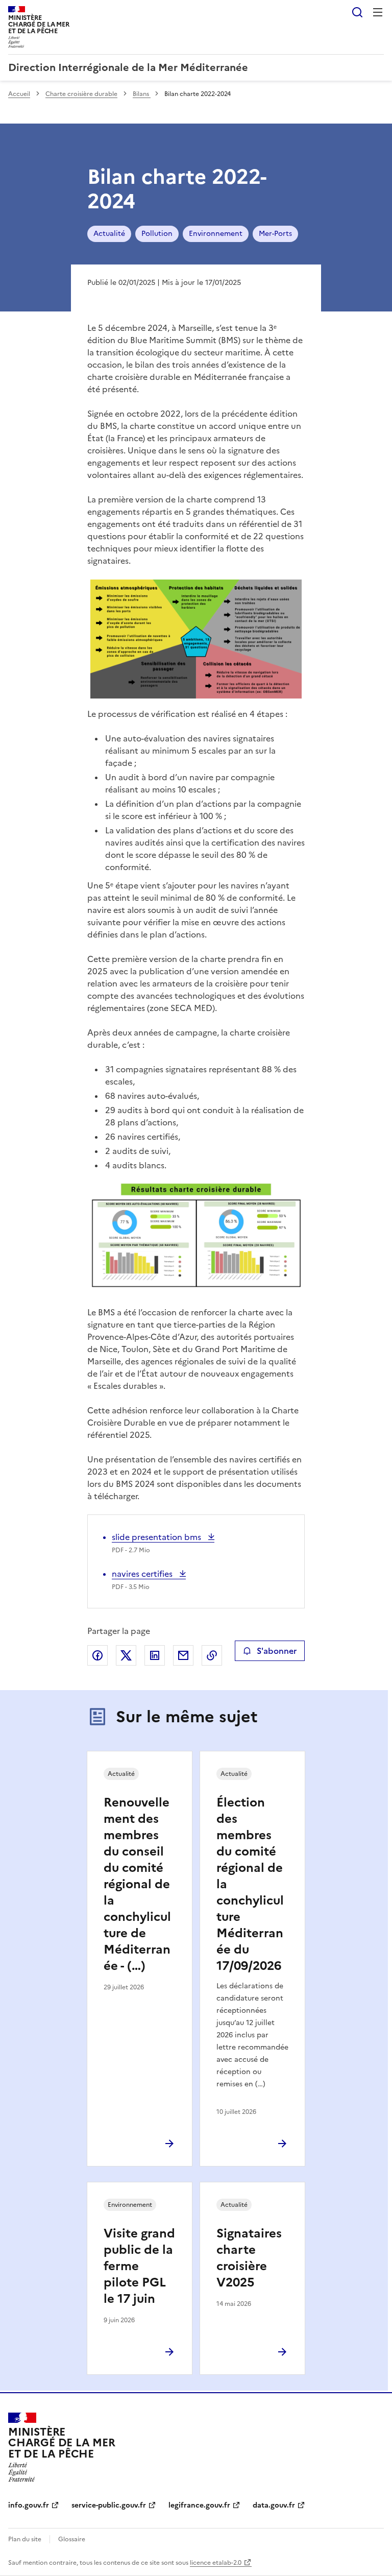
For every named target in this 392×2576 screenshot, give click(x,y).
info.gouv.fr (29, 2505)
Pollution (157, 234)
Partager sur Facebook (97, 1655)
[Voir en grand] (196, 639)
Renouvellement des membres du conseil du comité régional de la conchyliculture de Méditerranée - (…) (137, 1884)
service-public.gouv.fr (109, 2505)
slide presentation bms (157, 1537)
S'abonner (277, 1651)
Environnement (216, 234)
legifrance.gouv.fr (199, 2505)
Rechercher (357, 12)
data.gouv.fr (274, 2505)
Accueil (19, 94)
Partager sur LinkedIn (155, 1655)
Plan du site (25, 2539)
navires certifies (143, 1574)
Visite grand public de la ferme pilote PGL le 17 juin (139, 2266)
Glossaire (72, 2539)
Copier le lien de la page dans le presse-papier (212, 1655)
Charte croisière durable (81, 94)
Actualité (109, 234)
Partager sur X (126, 1655)
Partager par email (183, 1655)
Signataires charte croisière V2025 (249, 2258)
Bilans (142, 94)
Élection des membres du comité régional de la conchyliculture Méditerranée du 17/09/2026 (250, 1884)
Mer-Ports (275, 234)
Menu (378, 12)
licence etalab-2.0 (216, 2563)
